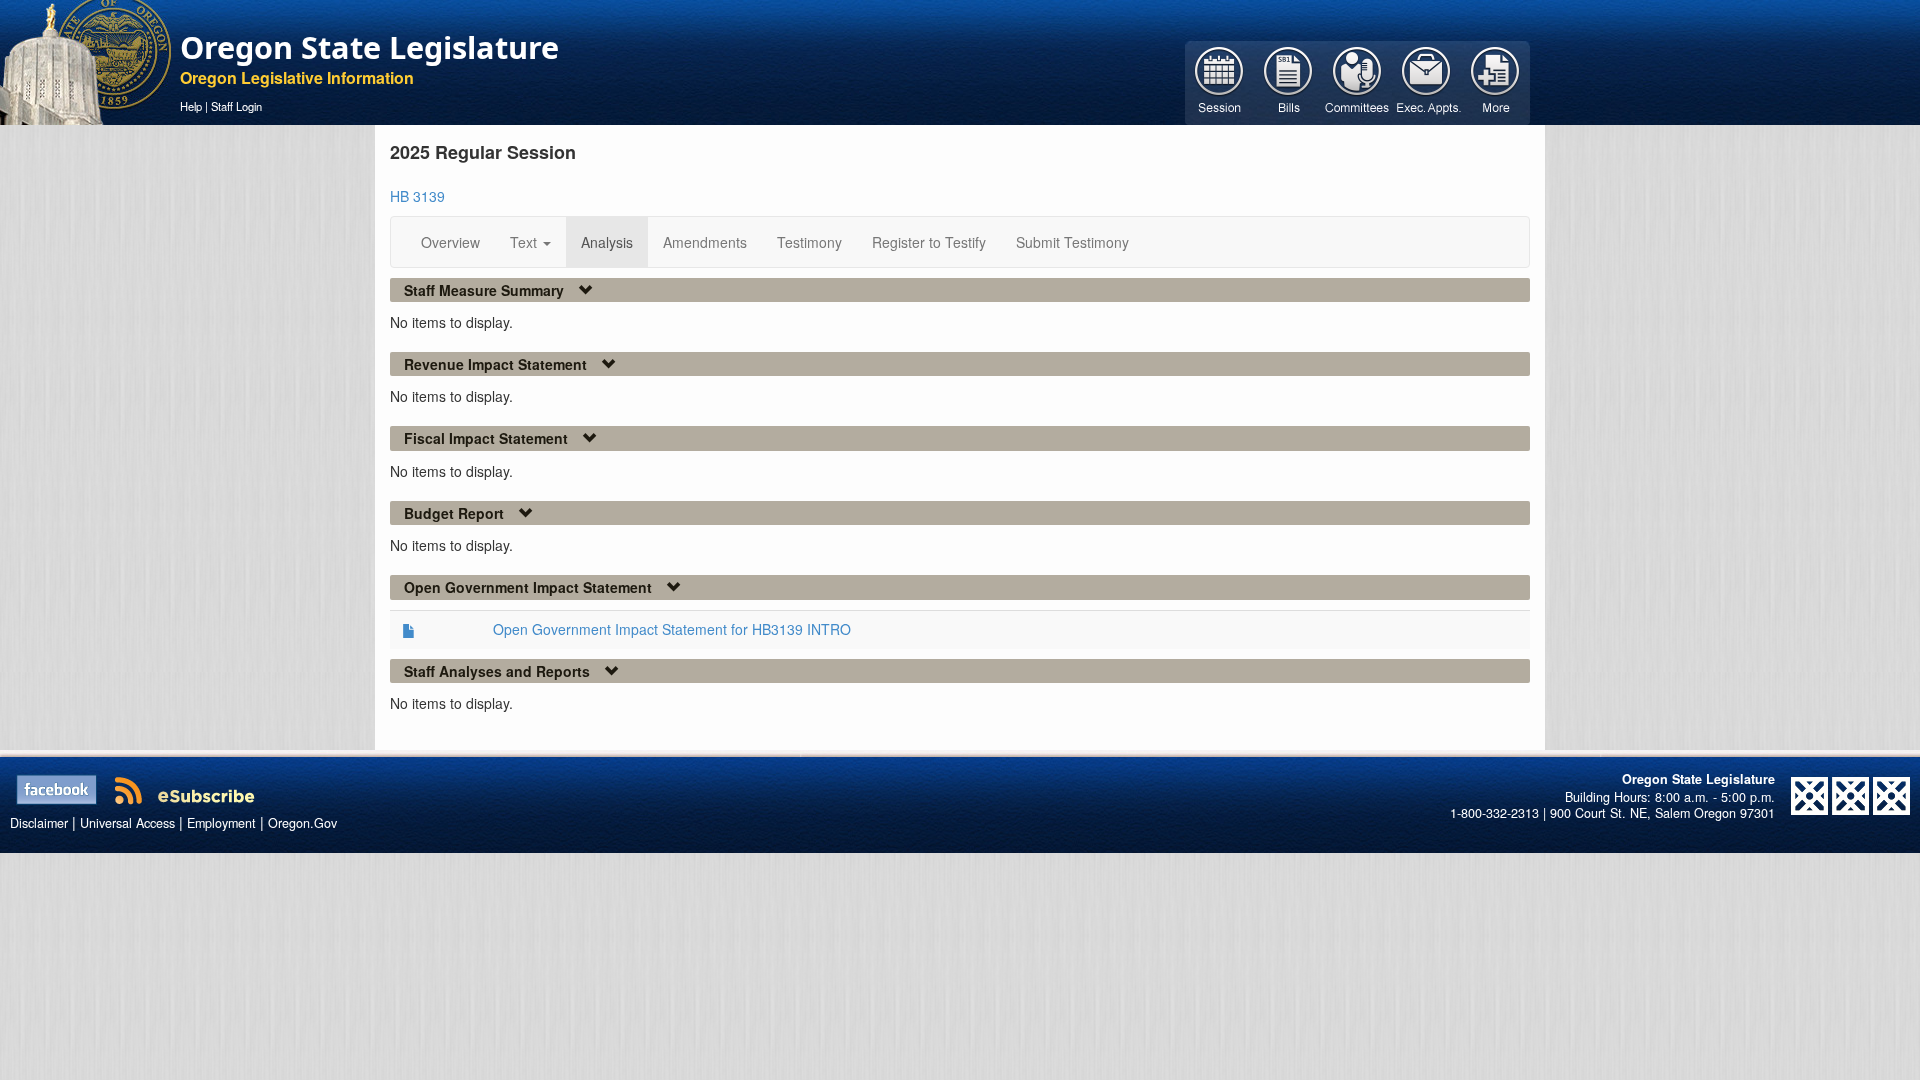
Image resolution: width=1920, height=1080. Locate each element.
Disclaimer (39, 823)
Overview (450, 242)
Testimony (809, 242)
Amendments (705, 242)
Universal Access (127, 823)
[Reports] (1495, 81)
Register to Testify (929, 242)
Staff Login (236, 106)
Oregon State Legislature (369, 47)
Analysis (607, 242)
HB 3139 (417, 196)
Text (525, 242)
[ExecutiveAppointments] (1426, 81)
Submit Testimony (1072, 242)
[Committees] (1357, 81)
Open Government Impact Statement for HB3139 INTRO (672, 629)
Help (191, 106)
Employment (221, 823)
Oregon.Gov (302, 823)
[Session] (1219, 81)
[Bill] (1288, 81)
